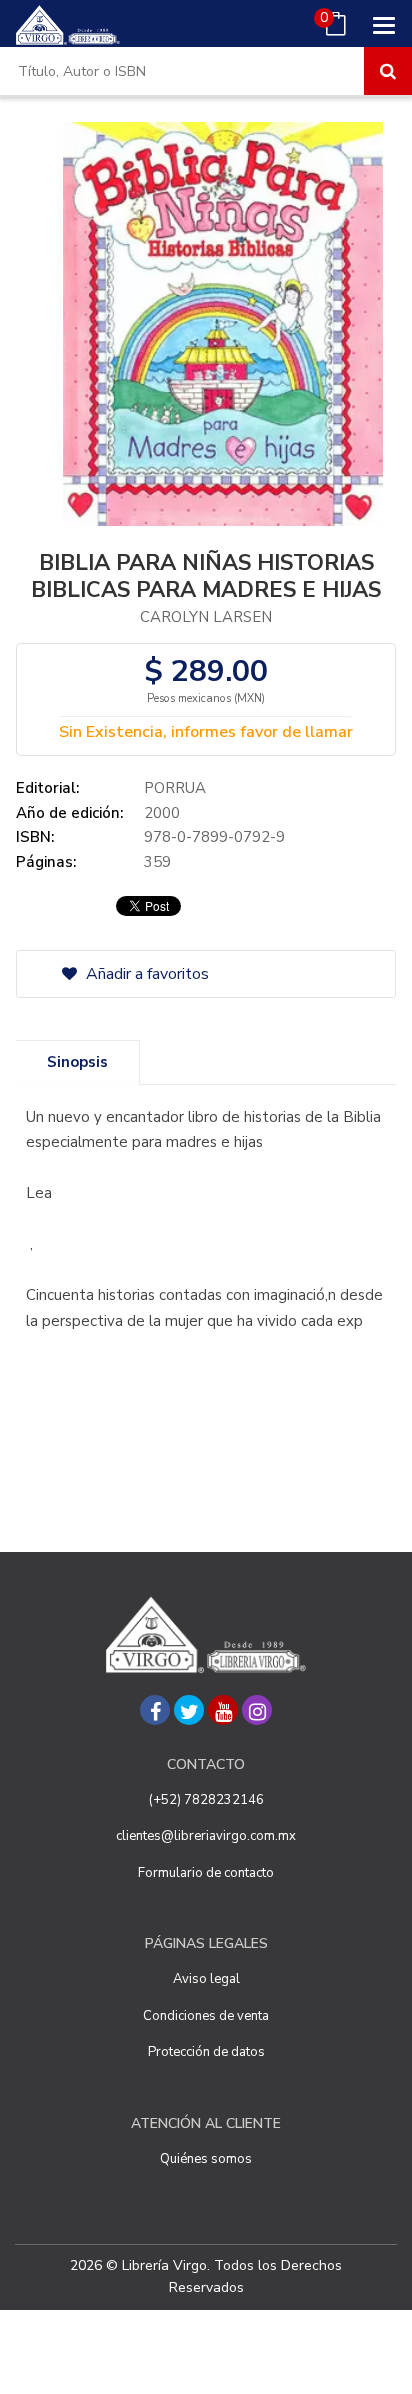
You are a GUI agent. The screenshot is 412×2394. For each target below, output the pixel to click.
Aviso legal (206, 1979)
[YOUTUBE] (223, 1710)
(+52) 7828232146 (206, 1800)
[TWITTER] (189, 1710)
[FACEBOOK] (155, 1710)
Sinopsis (77, 1062)
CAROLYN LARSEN (206, 617)
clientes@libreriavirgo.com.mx (206, 1836)
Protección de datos (206, 2052)
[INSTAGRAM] (257, 1710)
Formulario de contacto (206, 1873)
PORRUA (175, 788)
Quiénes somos (206, 2159)
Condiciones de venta (206, 2016)
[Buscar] (388, 71)
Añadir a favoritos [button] (145, 974)
